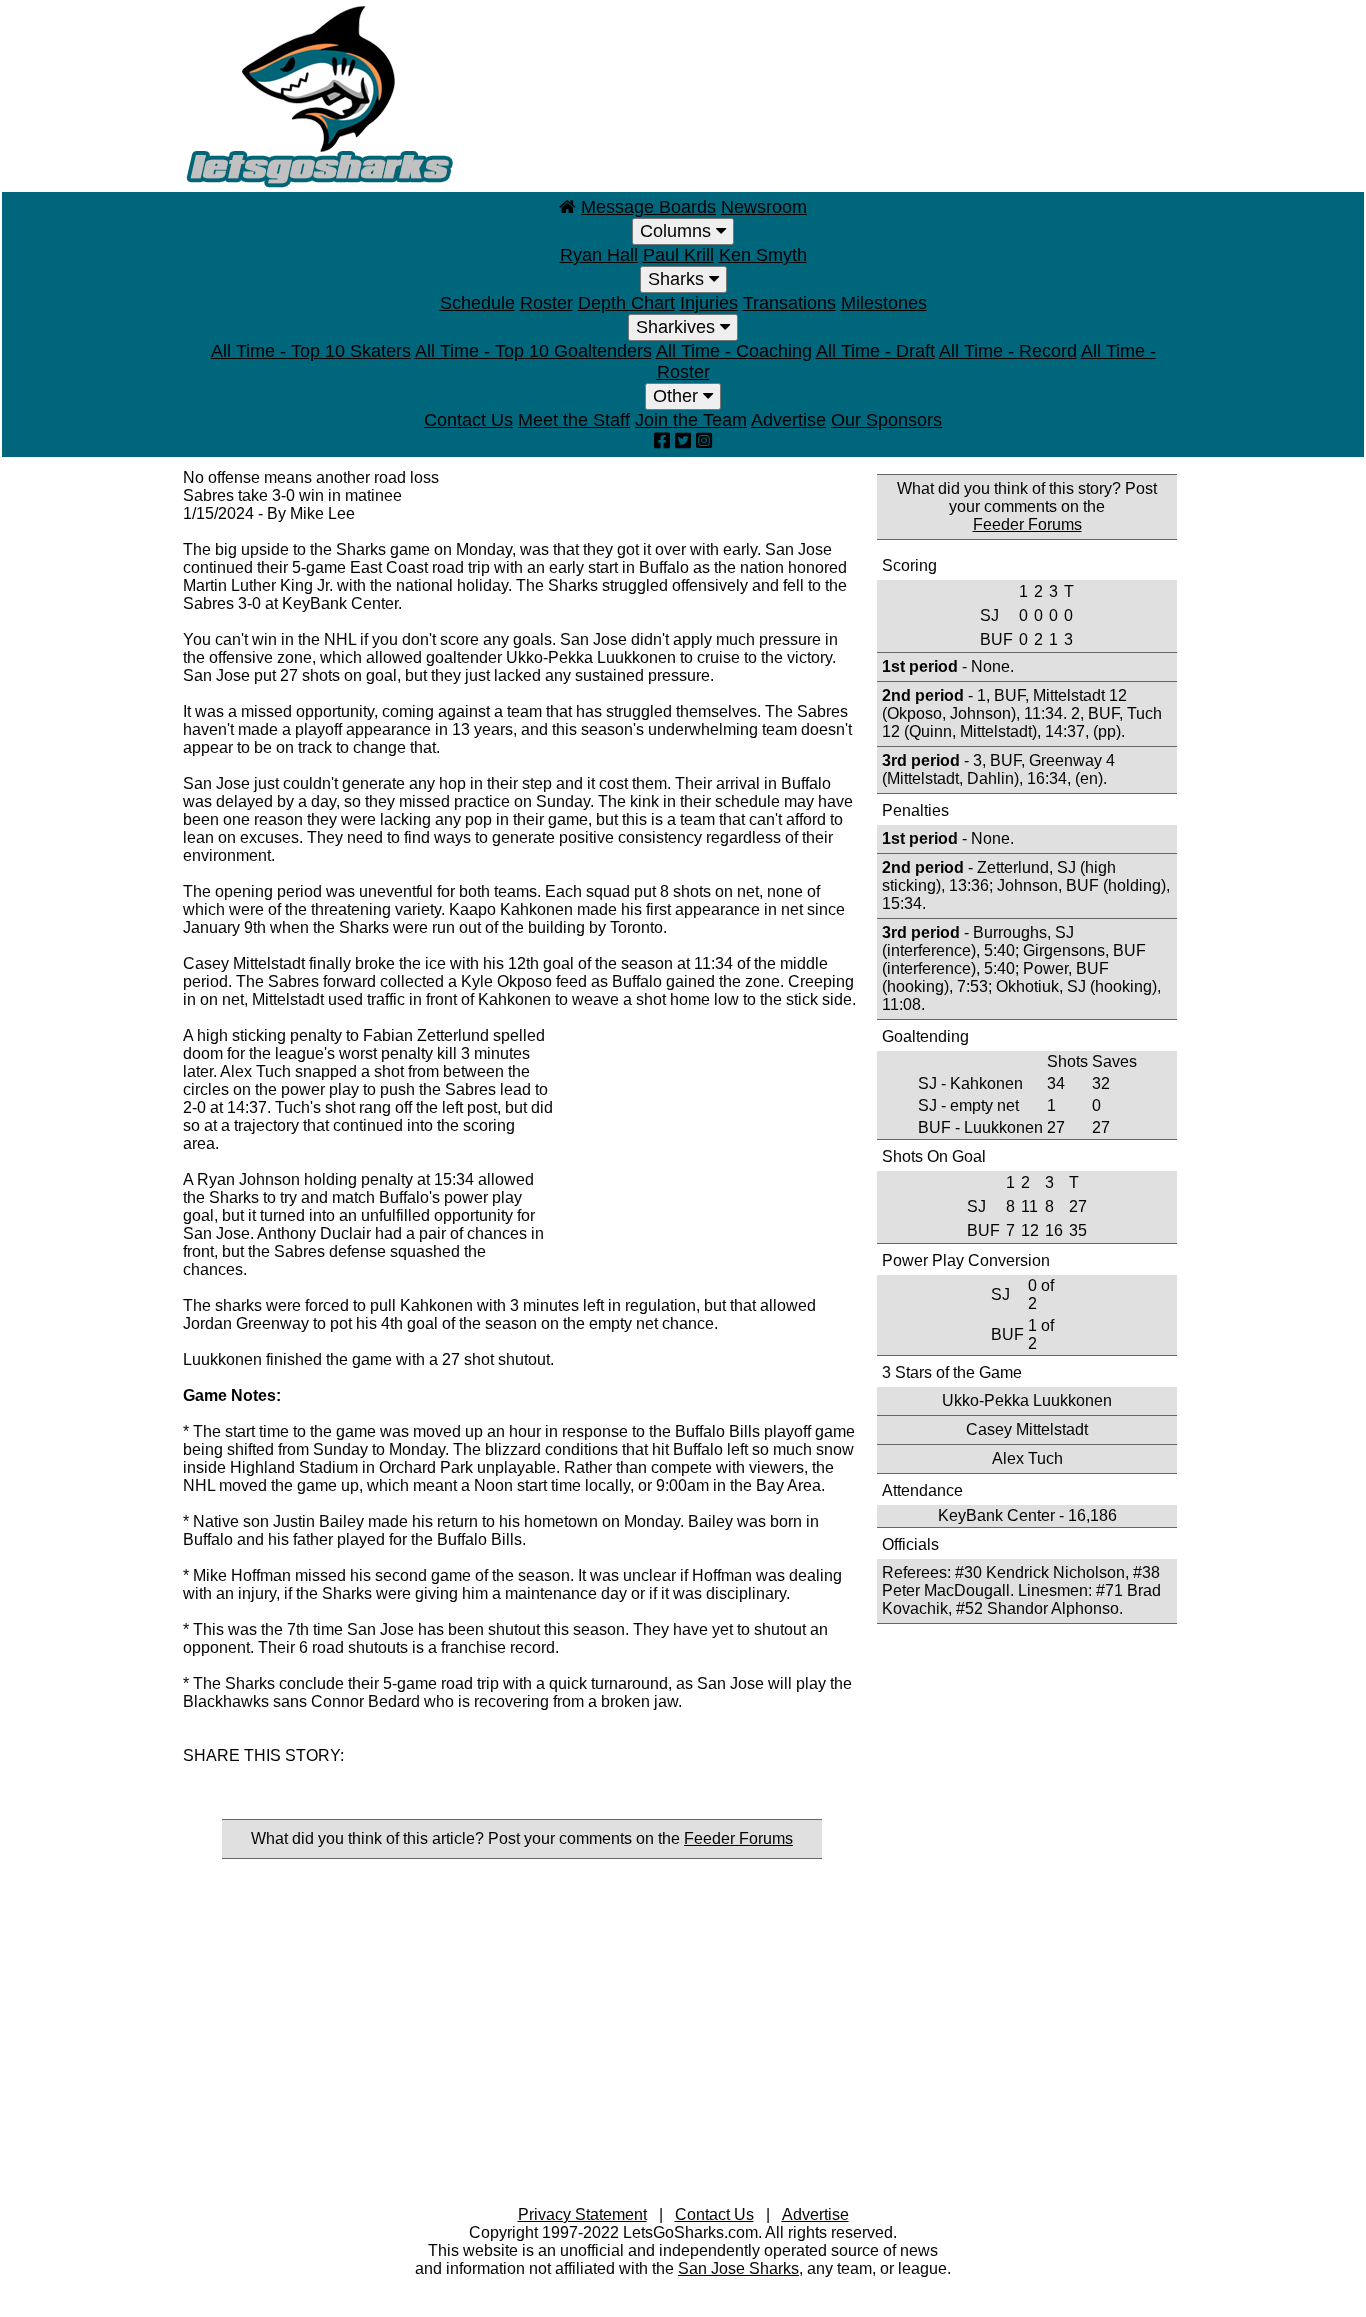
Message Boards (648, 207)
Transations (789, 303)
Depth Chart (626, 303)
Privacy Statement (582, 2214)
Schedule (477, 303)
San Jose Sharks (738, 2268)
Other (678, 396)
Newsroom (764, 207)
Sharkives (678, 327)
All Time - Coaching (734, 351)
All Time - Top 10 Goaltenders (533, 351)
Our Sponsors (886, 420)
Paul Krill (678, 255)
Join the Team (691, 420)
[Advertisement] (819, 95)
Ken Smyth (763, 255)
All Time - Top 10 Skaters (311, 351)
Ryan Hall (599, 255)
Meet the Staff (574, 420)
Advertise (788, 420)
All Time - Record (1008, 351)
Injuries (709, 303)
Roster (546, 303)
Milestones (884, 303)
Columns (678, 231)
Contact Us (468, 420)
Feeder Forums (738, 1838)
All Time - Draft (875, 351)
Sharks (678, 279)
